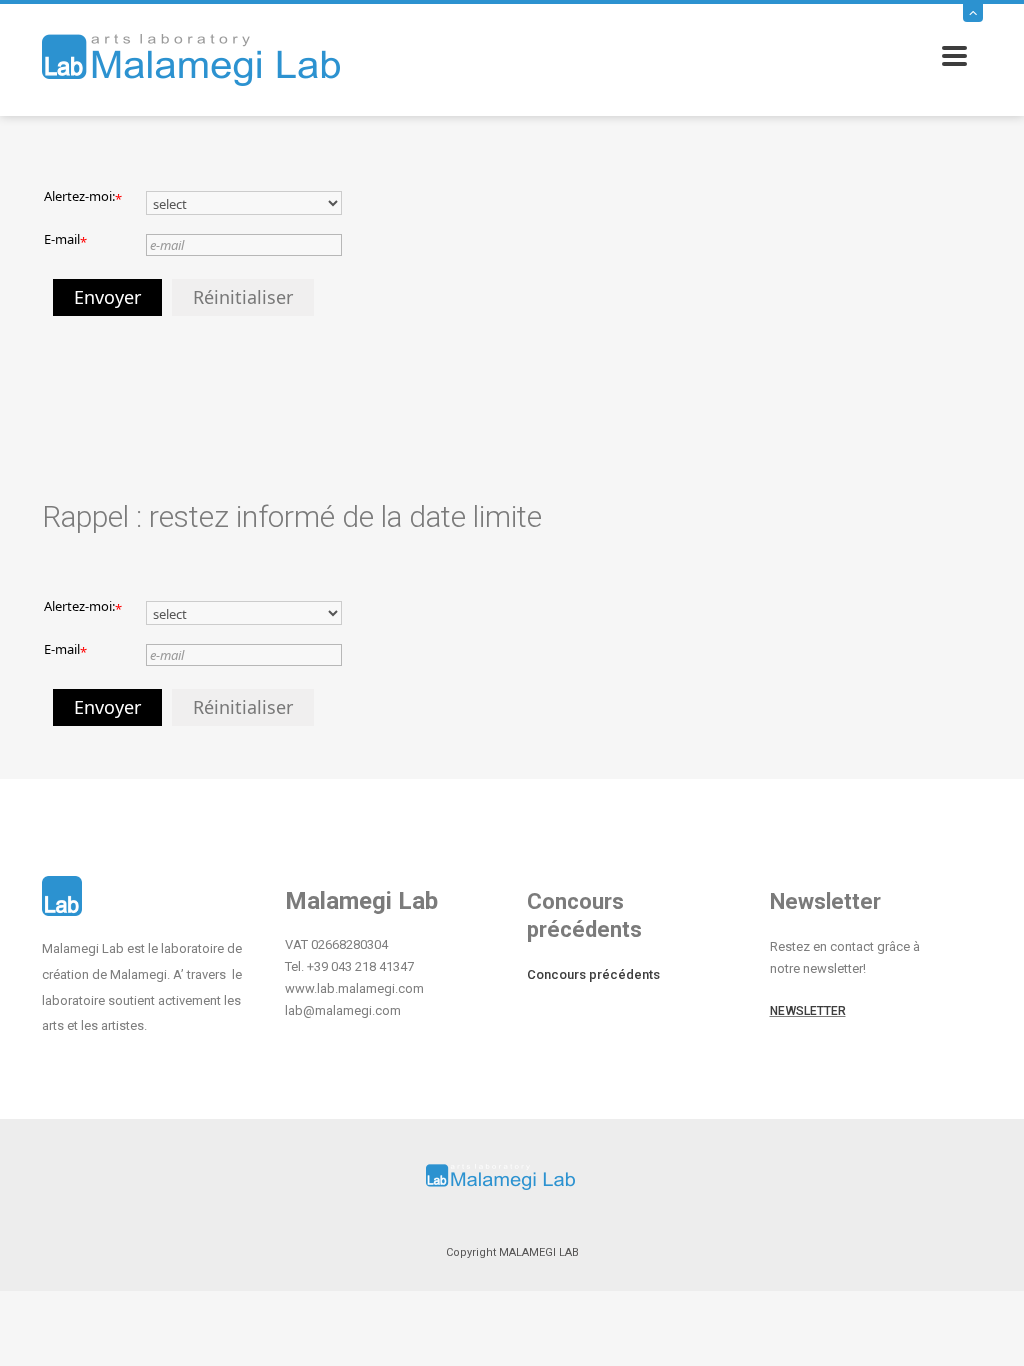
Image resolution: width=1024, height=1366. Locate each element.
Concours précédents (593, 974)
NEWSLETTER (808, 1011)
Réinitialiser (243, 297)
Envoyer (107, 297)
